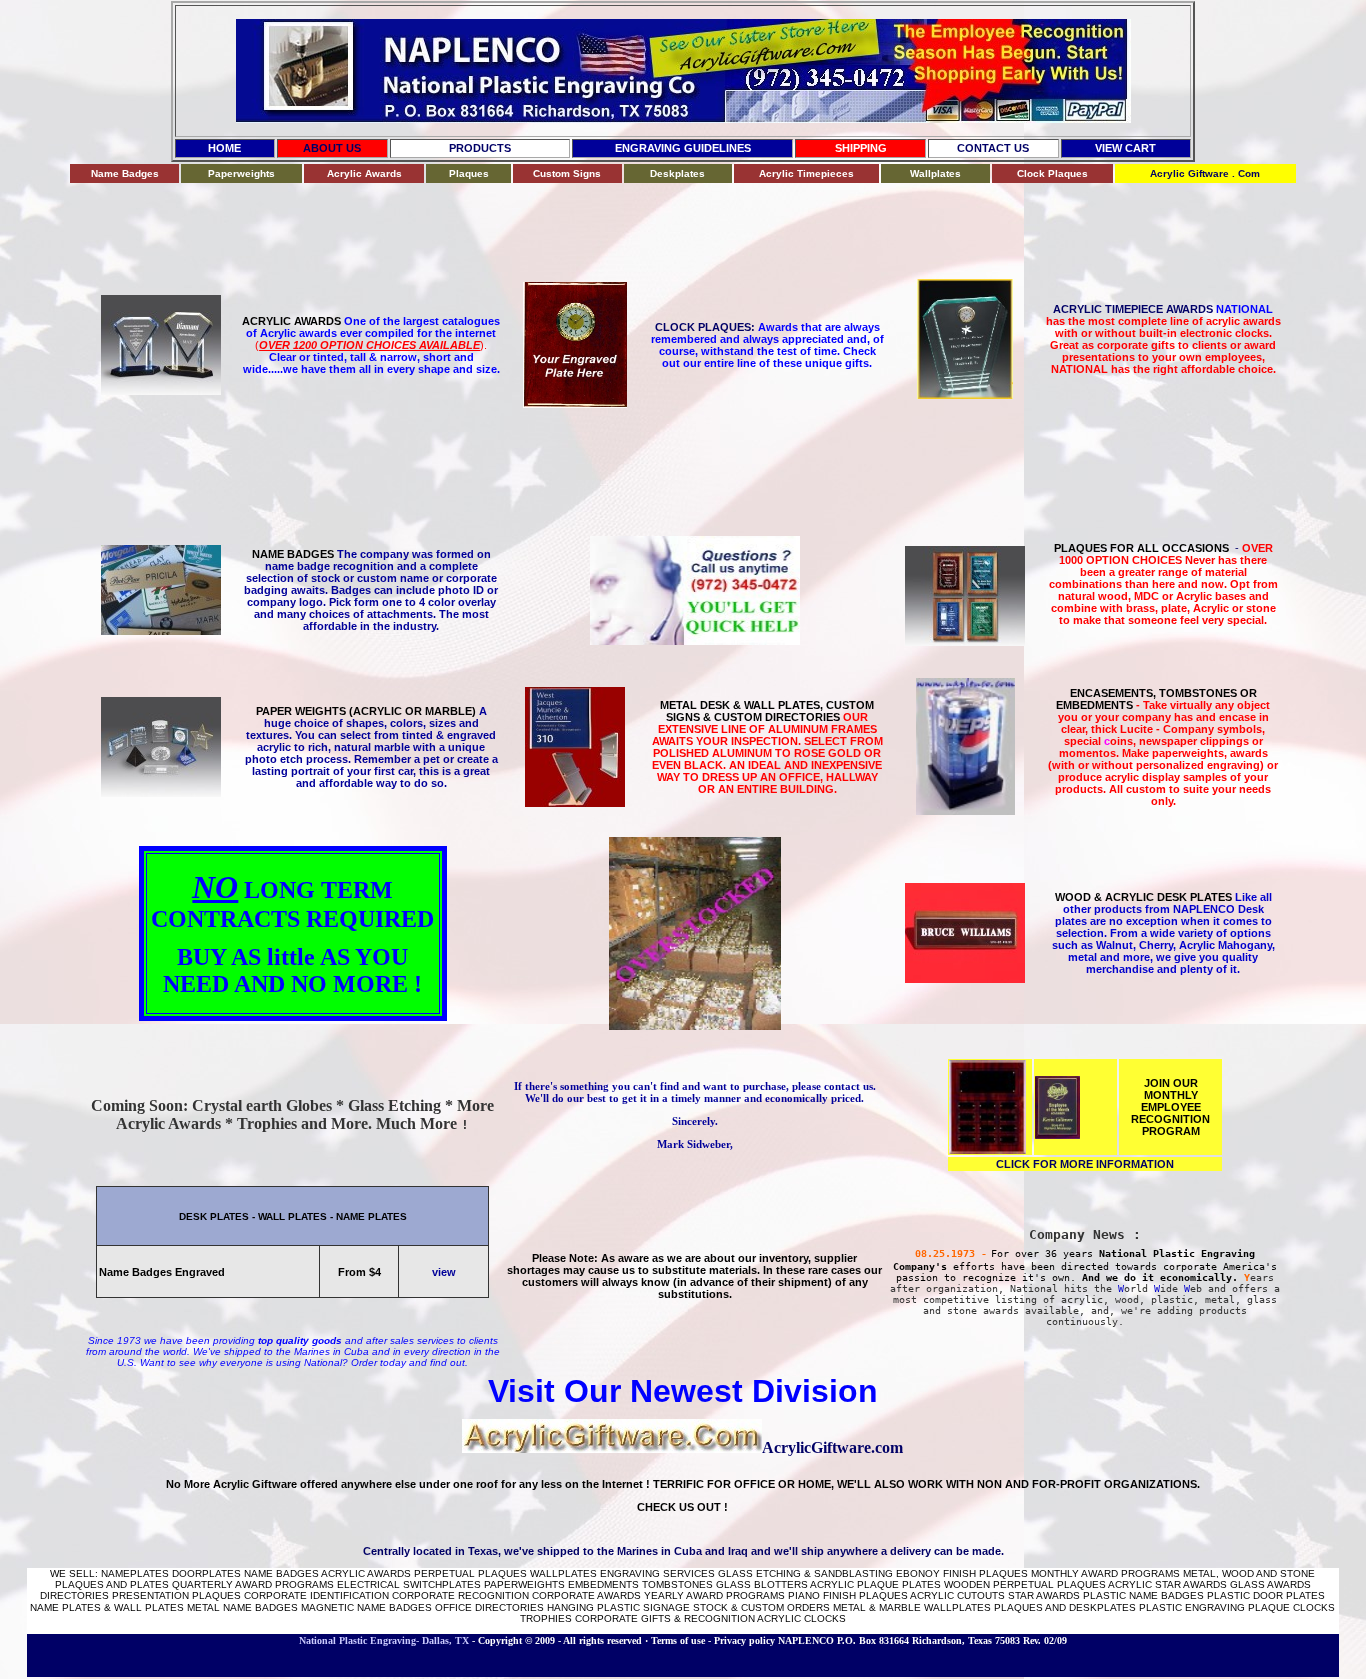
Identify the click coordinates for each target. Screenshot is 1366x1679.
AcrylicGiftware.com (832, 1447)
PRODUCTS (480, 148)
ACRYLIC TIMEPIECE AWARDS (1163, 309)
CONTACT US (993, 148)
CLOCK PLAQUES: (706, 327)
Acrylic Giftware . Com (1205, 173)
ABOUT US (332, 148)
